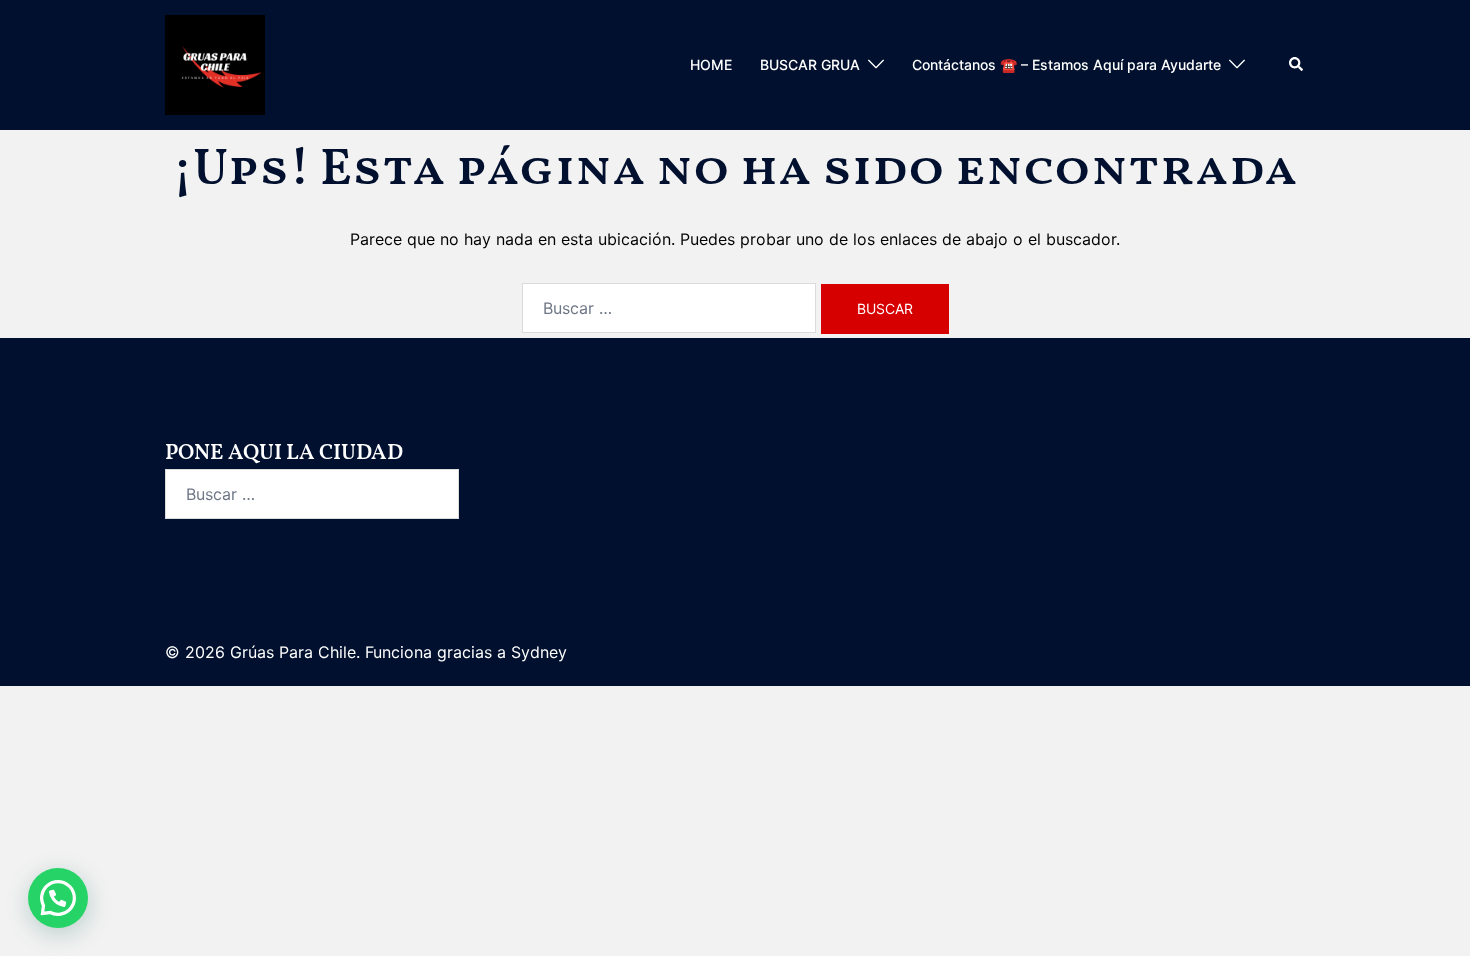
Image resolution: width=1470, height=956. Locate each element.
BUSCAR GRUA (810, 64)
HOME (711, 64)
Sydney (539, 652)
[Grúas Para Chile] (215, 63)
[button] (1297, 65)
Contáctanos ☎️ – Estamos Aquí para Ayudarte (1066, 64)
